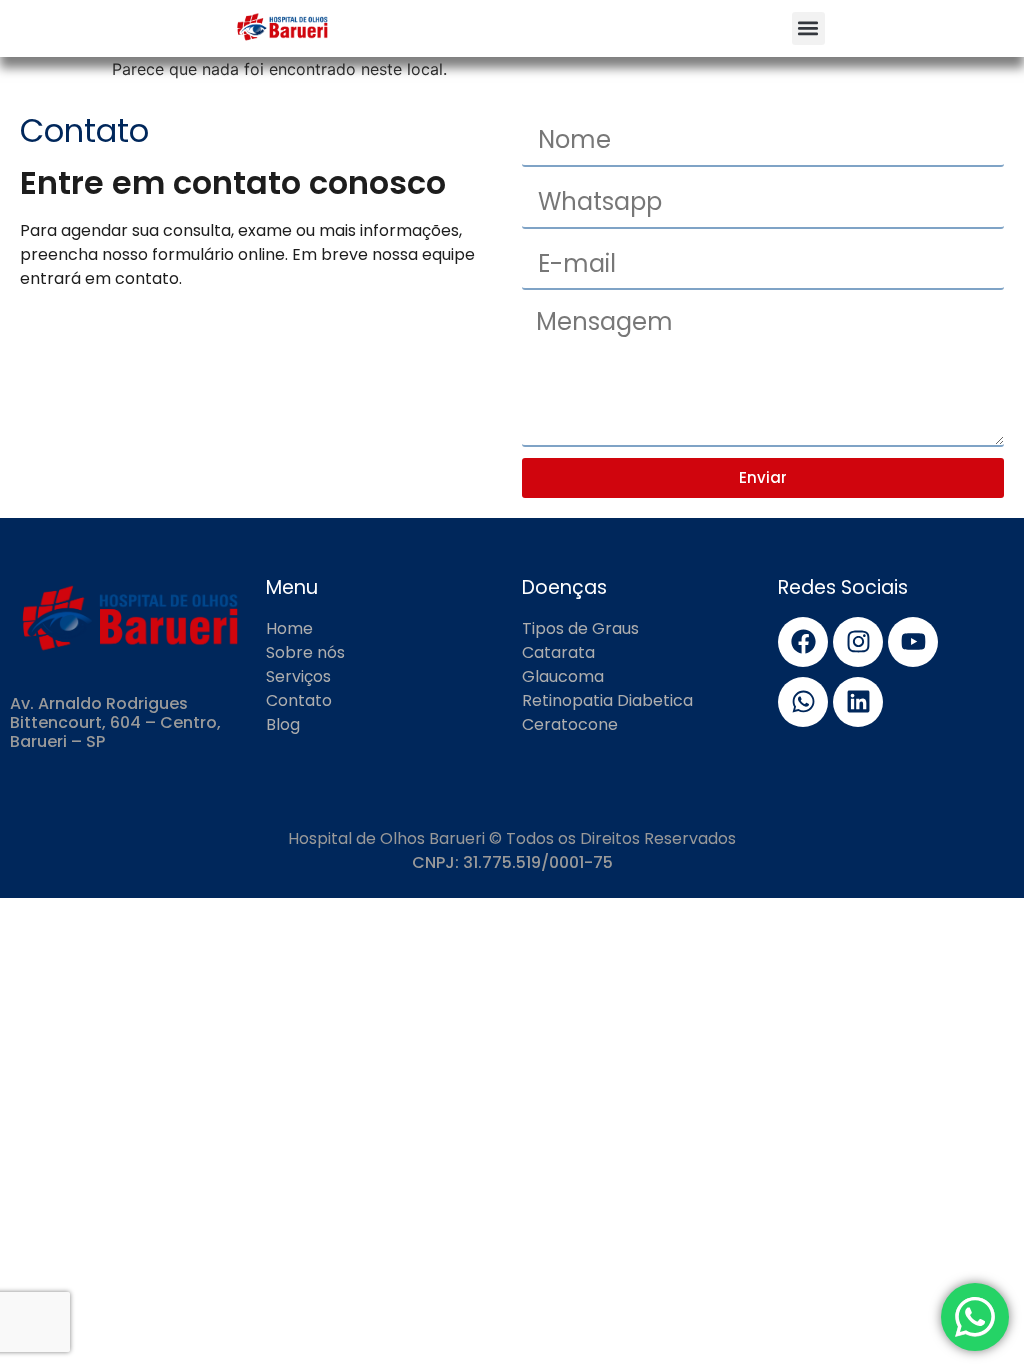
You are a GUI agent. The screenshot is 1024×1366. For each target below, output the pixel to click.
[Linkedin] (858, 702)
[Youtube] (913, 642)
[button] (808, 28)
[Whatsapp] (803, 702)
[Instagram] (858, 642)
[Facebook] (803, 642)
